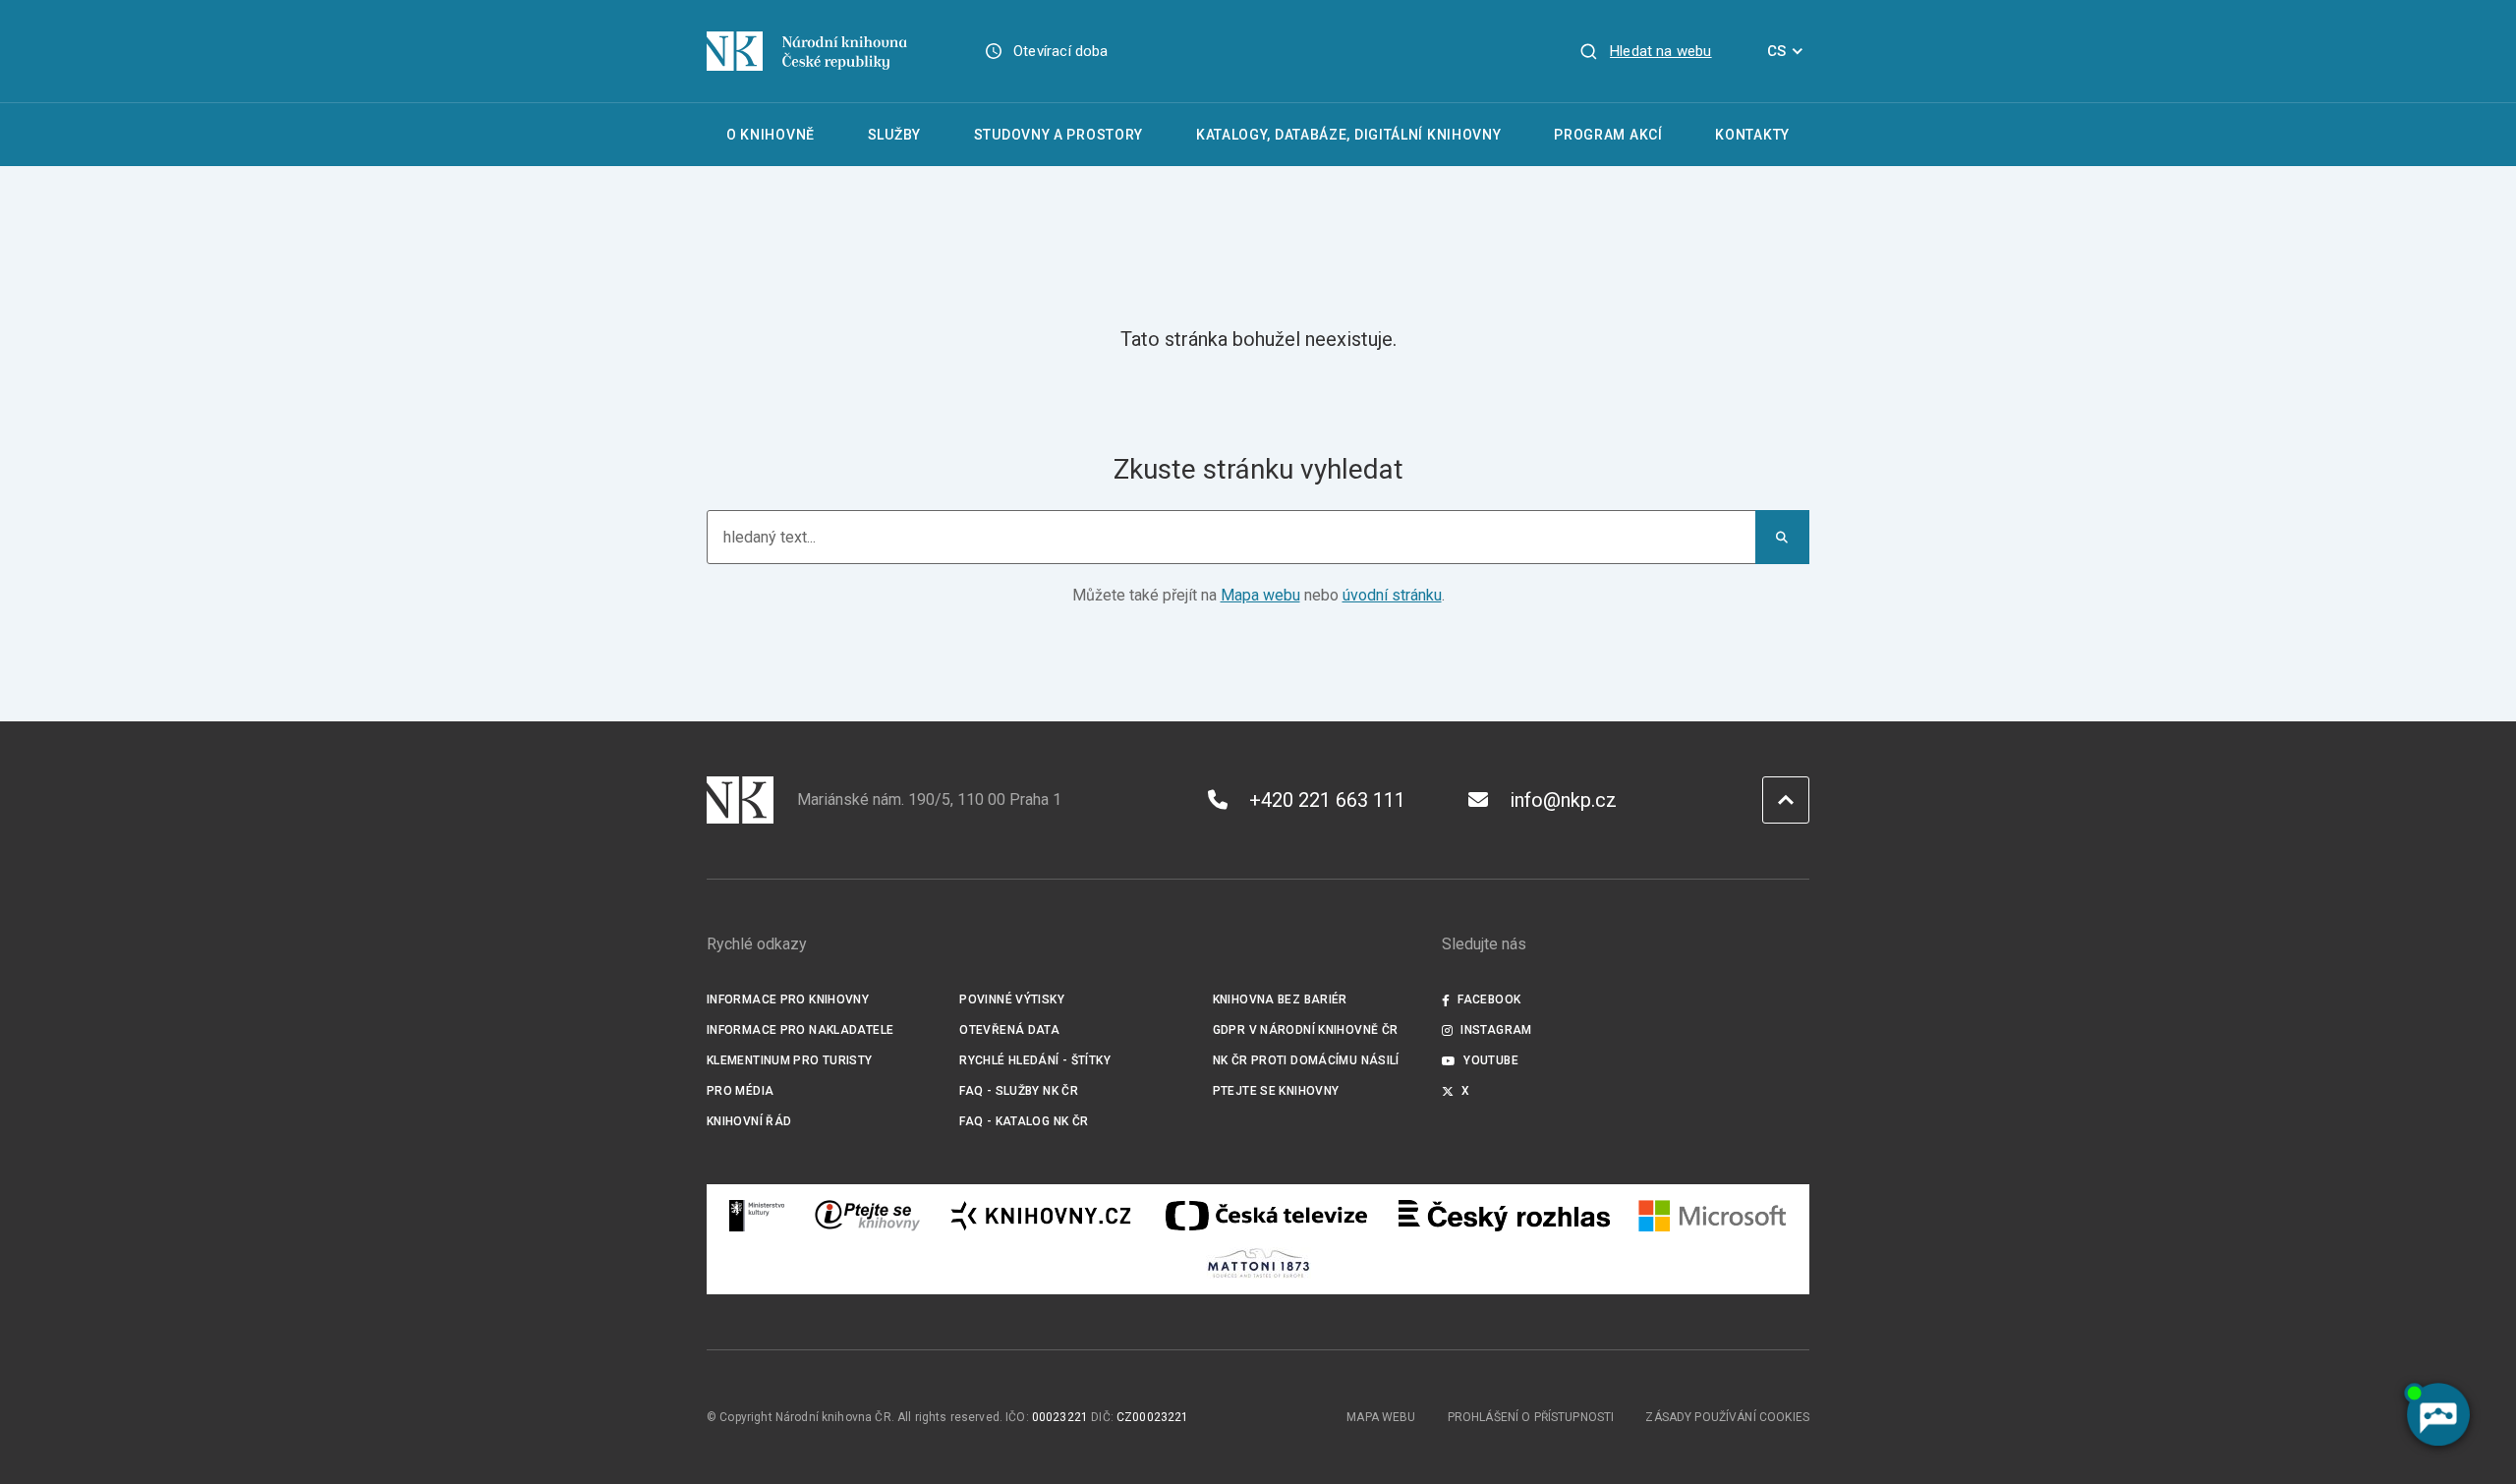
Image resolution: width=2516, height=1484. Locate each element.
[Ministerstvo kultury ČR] (758, 1216)
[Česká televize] (1266, 1216)
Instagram (1496, 1030)
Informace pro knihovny (788, 999)
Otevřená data (1009, 1030)
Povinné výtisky (1012, 999)
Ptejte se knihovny (1276, 1091)
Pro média (740, 1091)
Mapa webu (1260, 595)
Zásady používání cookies (1727, 1417)
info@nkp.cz (1563, 800)
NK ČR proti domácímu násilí (1306, 1060)
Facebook (1489, 999)
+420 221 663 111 (1327, 800)
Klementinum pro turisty (790, 1060)
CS (1776, 51)
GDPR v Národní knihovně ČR (1306, 1030)
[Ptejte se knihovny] (868, 1216)
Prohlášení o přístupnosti (1531, 1417)
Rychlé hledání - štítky (1035, 1060)
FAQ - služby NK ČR (1019, 1091)
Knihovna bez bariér (1280, 999)
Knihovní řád (749, 1121)
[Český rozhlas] (1504, 1216)
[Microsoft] (1713, 1216)
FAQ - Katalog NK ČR (1024, 1121)
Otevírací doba (1061, 51)
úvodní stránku (1392, 595)
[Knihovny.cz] (1041, 1216)
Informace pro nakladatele (800, 1030)
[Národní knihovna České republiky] (807, 51)
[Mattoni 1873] (1258, 1263)
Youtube (1491, 1060)
